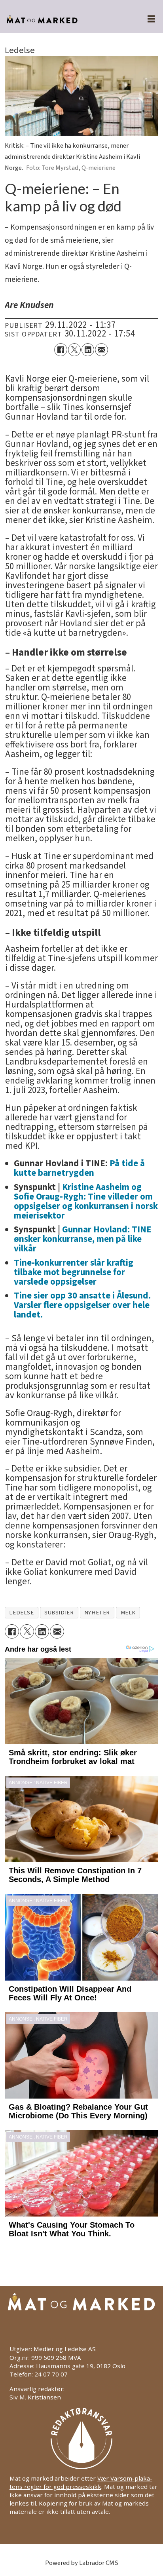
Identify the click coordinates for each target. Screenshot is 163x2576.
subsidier (59, 1613)
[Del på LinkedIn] (88, 350)
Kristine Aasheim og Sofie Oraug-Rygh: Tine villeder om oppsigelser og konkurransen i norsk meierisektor (86, 1201)
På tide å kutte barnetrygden (79, 1168)
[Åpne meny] (146, 20)
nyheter (97, 1613)
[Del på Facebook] (61, 350)
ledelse (21, 1613)
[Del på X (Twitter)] (74, 350)
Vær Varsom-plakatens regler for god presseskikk (81, 2482)
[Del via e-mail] (101, 350)
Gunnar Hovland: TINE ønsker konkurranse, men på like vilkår (83, 1239)
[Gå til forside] (64, 20)
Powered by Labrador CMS (82, 2563)
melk (128, 1613)
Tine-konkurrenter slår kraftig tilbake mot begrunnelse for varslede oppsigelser (74, 1272)
